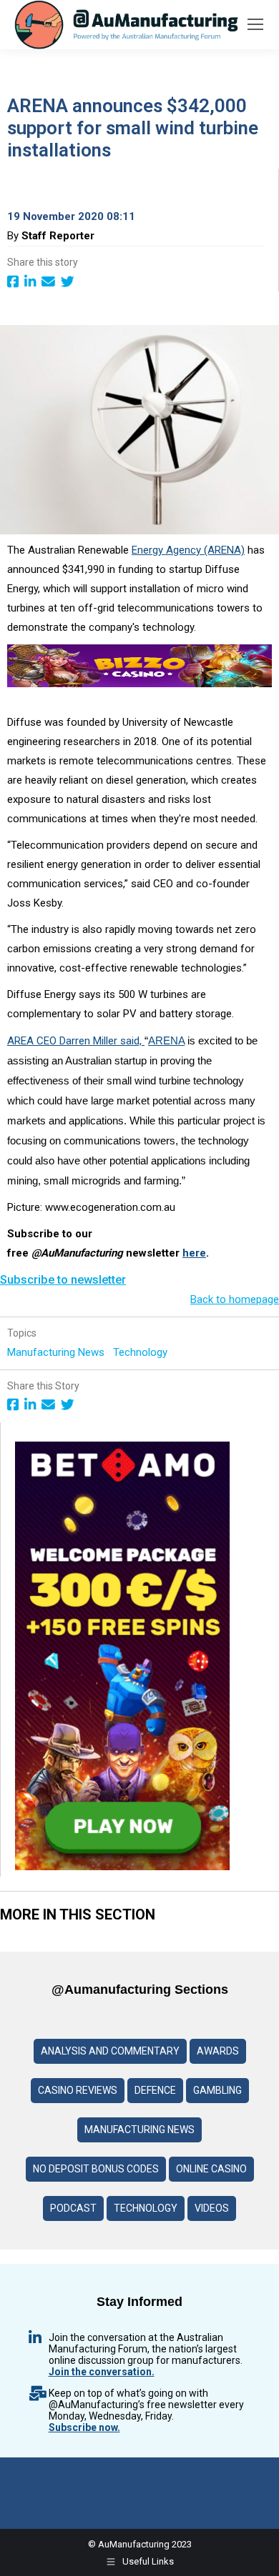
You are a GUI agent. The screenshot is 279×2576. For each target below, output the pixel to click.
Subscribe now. (84, 2427)
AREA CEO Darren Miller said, (76, 1041)
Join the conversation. (102, 2372)
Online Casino (211, 2169)
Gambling (217, 2090)
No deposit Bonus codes (96, 2169)
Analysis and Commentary (110, 2051)
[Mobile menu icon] (255, 24)
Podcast (73, 2208)
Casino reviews (78, 2090)
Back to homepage (235, 1299)
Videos (212, 2208)
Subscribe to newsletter (63, 1280)
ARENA (166, 1040)
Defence (155, 2090)
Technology (142, 1352)
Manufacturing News (57, 1352)
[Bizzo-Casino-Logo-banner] (139, 684)
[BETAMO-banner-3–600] (122, 1867)
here (194, 1253)
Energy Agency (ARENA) (188, 550)
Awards (218, 2051)
